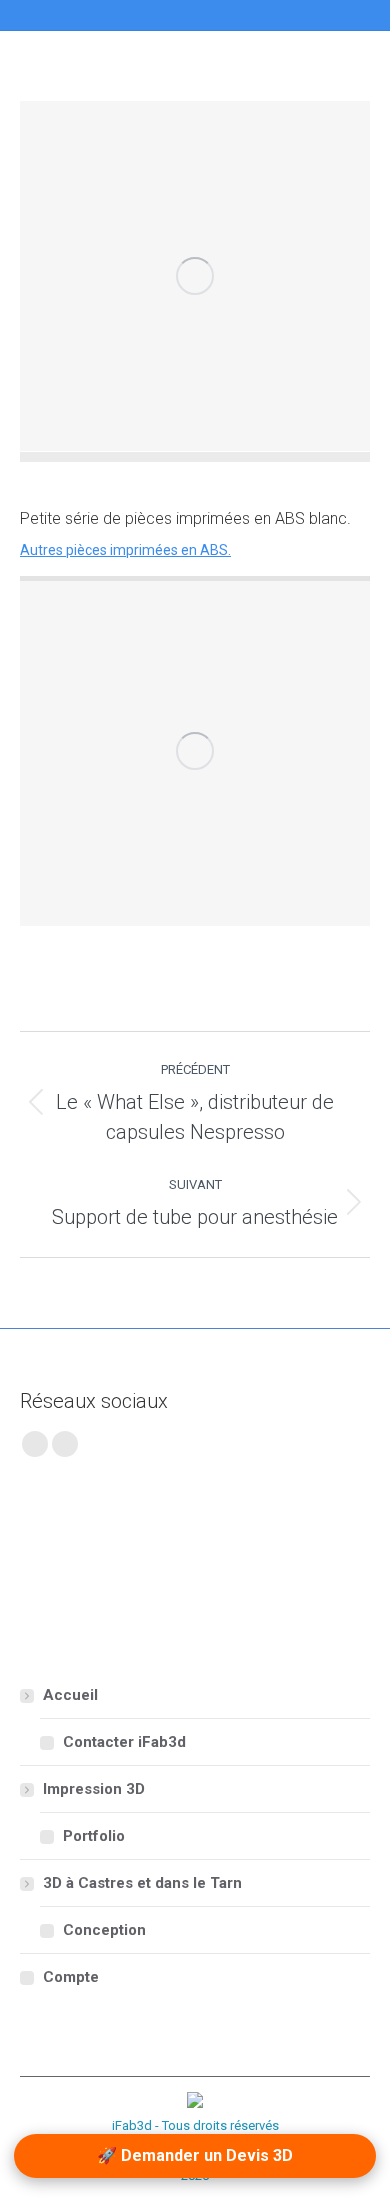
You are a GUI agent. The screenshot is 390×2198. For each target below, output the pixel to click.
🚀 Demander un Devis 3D (195, 2155)
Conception (104, 1930)
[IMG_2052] (195, 751)
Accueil (70, 1695)
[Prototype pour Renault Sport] (58, 1536)
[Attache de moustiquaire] (212, 1536)
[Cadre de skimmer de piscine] (289, 1536)
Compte (71, 1977)
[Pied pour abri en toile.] (58, 1613)
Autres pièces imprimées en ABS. (125, 550)
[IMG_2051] (195, 276)
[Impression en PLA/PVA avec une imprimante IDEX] (135, 1613)
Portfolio (94, 1836)
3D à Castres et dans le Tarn (142, 1883)
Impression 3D (94, 1789)
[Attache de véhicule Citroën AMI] (135, 1536)
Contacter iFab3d (124, 1742)
